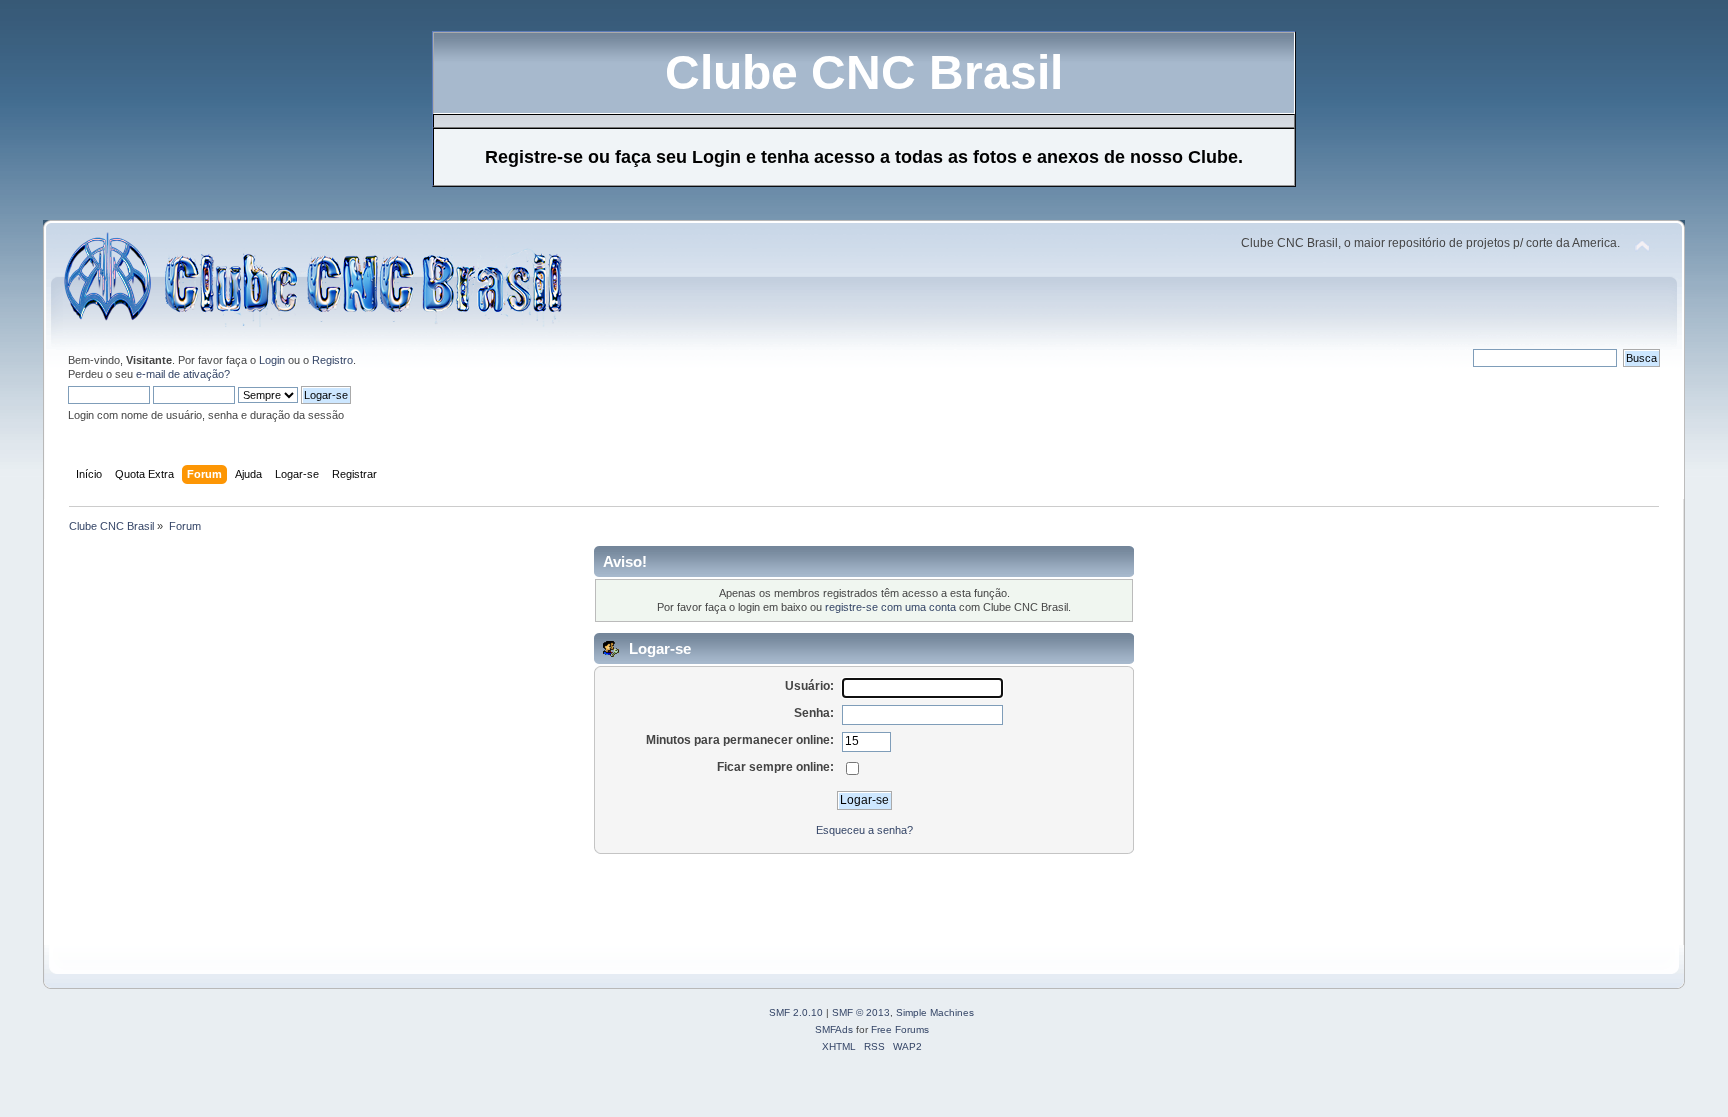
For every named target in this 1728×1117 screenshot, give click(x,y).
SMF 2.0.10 (796, 1012)
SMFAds (834, 1029)
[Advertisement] (427, 900)
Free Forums (900, 1029)
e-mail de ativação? (183, 374)
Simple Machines (935, 1012)
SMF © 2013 (861, 1012)
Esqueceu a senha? (864, 830)
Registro (332, 360)
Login (272, 360)
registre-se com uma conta (890, 607)
